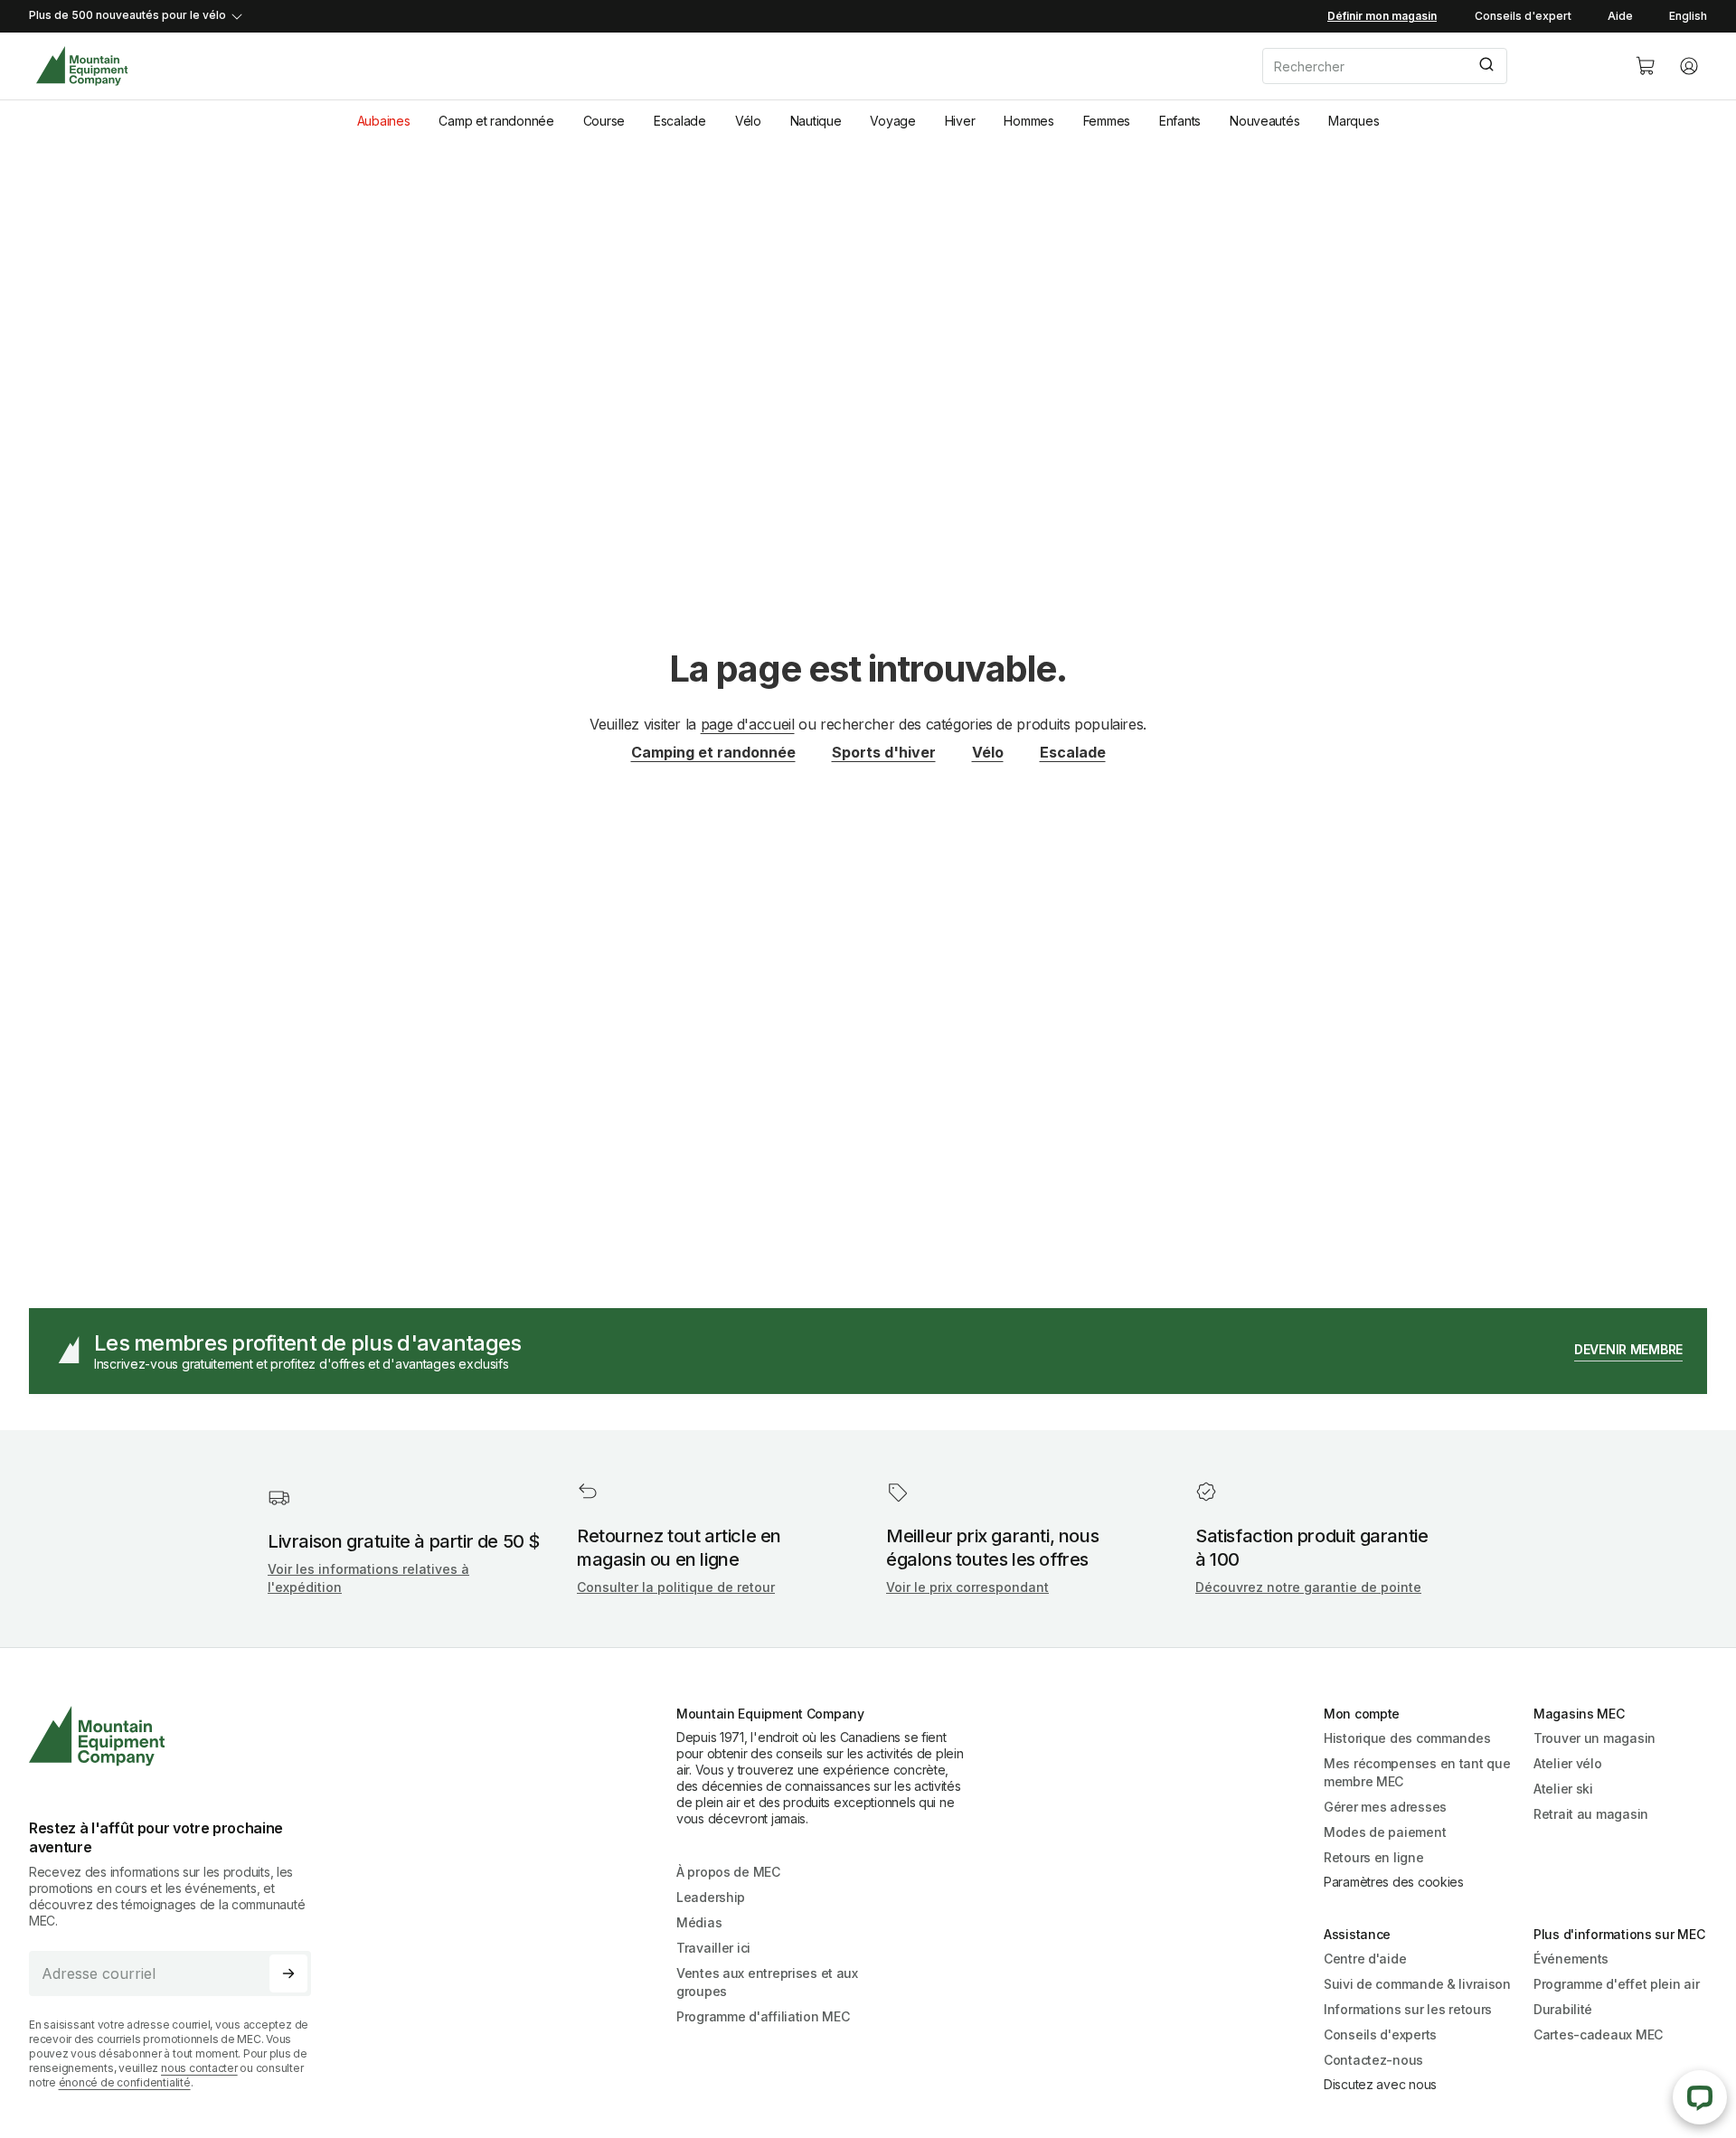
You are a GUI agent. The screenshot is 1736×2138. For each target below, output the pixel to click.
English (1688, 16)
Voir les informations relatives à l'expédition (368, 1578)
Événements (1571, 1959)
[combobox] (1434, 66)
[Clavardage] (1700, 2097)
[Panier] (1646, 66)
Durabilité (1563, 2009)
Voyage (892, 121)
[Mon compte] (1689, 66)
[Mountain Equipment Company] (177, 1736)
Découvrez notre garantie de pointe (1308, 1587)
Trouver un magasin (1594, 1738)
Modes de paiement (1385, 1832)
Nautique (816, 121)
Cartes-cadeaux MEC (1598, 2034)
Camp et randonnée (496, 121)
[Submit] (1485, 66)
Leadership (711, 1897)
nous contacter (199, 2068)
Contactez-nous (1373, 2060)
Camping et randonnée (713, 752)
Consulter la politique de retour (676, 1587)
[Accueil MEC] (82, 66)
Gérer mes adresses (1385, 1807)
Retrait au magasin (1591, 1814)
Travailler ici (713, 1948)
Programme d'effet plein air (1616, 1984)
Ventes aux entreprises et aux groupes (767, 1982)
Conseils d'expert (1523, 16)
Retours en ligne (1374, 1857)
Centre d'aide (1365, 1959)
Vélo (748, 121)
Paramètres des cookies (1394, 1882)
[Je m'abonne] (288, 1973)
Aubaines (384, 121)
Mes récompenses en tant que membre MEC (1417, 1772)
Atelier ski (1563, 1789)
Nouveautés (1264, 121)
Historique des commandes (1407, 1738)
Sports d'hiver (884, 752)
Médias (699, 1922)
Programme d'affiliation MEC (763, 2016)
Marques (1354, 121)
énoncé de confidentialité (125, 2082)
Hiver (960, 121)
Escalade (680, 121)
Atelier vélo (1568, 1763)
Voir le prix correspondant (967, 1587)
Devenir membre (1628, 1349)
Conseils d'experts (1380, 2034)
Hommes (1028, 121)
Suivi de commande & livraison (1417, 1984)
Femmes (1107, 121)
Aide (1620, 16)
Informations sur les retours (1408, 2009)
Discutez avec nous (1380, 2084)
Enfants (1180, 121)
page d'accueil (748, 724)
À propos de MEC (728, 1872)
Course (604, 121)
